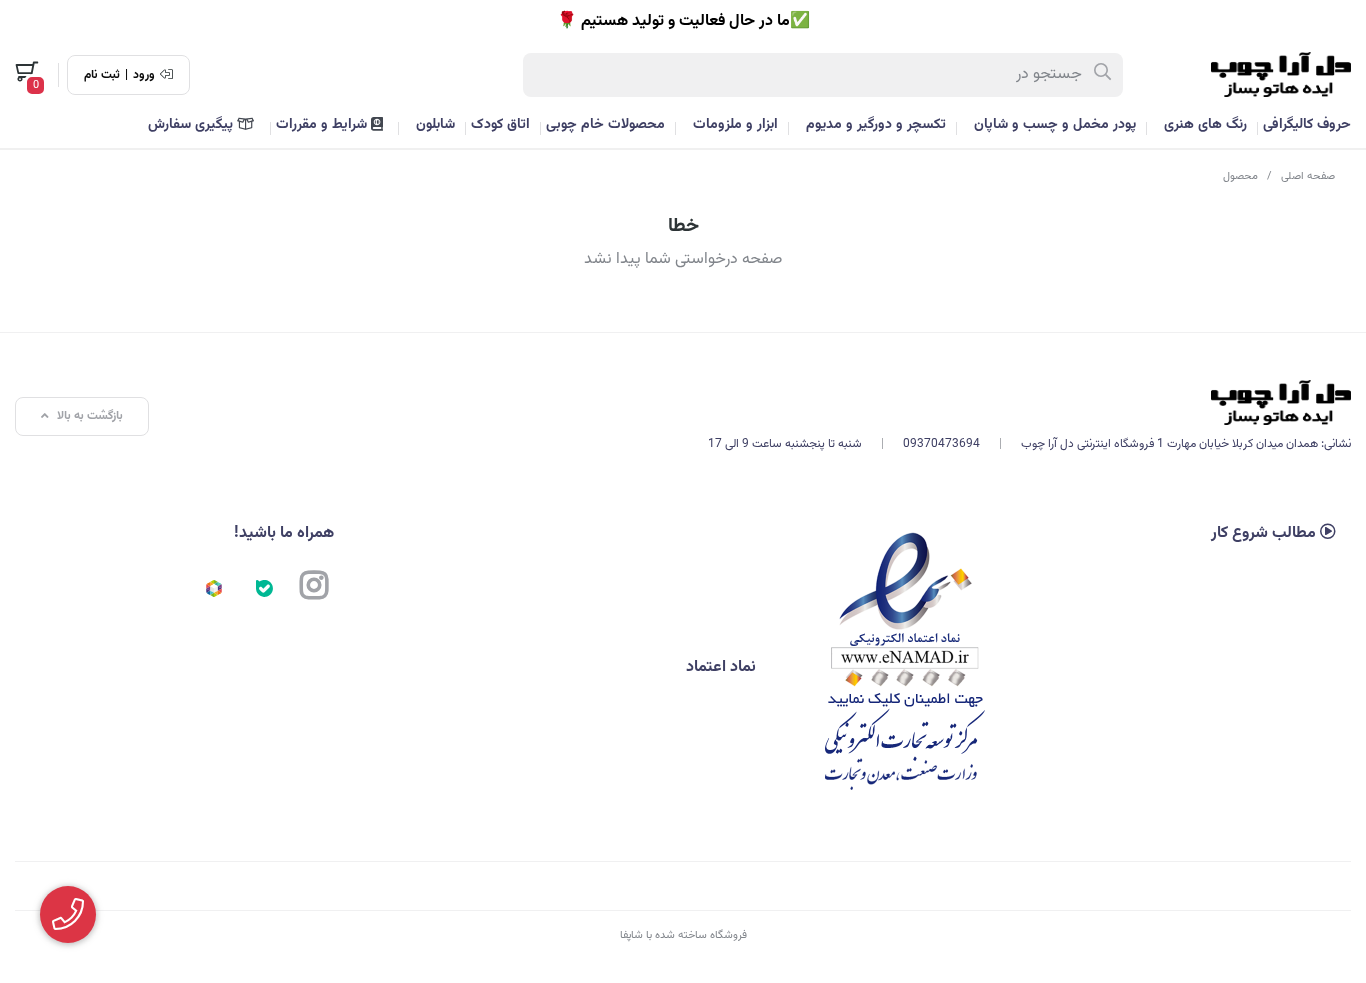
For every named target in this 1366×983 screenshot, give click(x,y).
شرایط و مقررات (323, 125)
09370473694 (941, 444)
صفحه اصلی (1308, 176)
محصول (1240, 176)
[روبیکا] (214, 588)
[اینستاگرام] (314, 588)
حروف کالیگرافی (1307, 125)
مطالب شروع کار (1265, 533)
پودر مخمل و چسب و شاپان (1055, 125)
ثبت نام (102, 75)
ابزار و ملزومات (735, 125)
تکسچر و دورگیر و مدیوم (876, 125)
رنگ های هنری (1205, 125)
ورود (144, 75)
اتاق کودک (500, 125)
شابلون (435, 125)
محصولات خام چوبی (605, 125)
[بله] (264, 588)
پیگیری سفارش (192, 125)
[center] (1103, 75)
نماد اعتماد (723, 667)
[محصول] (1029, 402)
